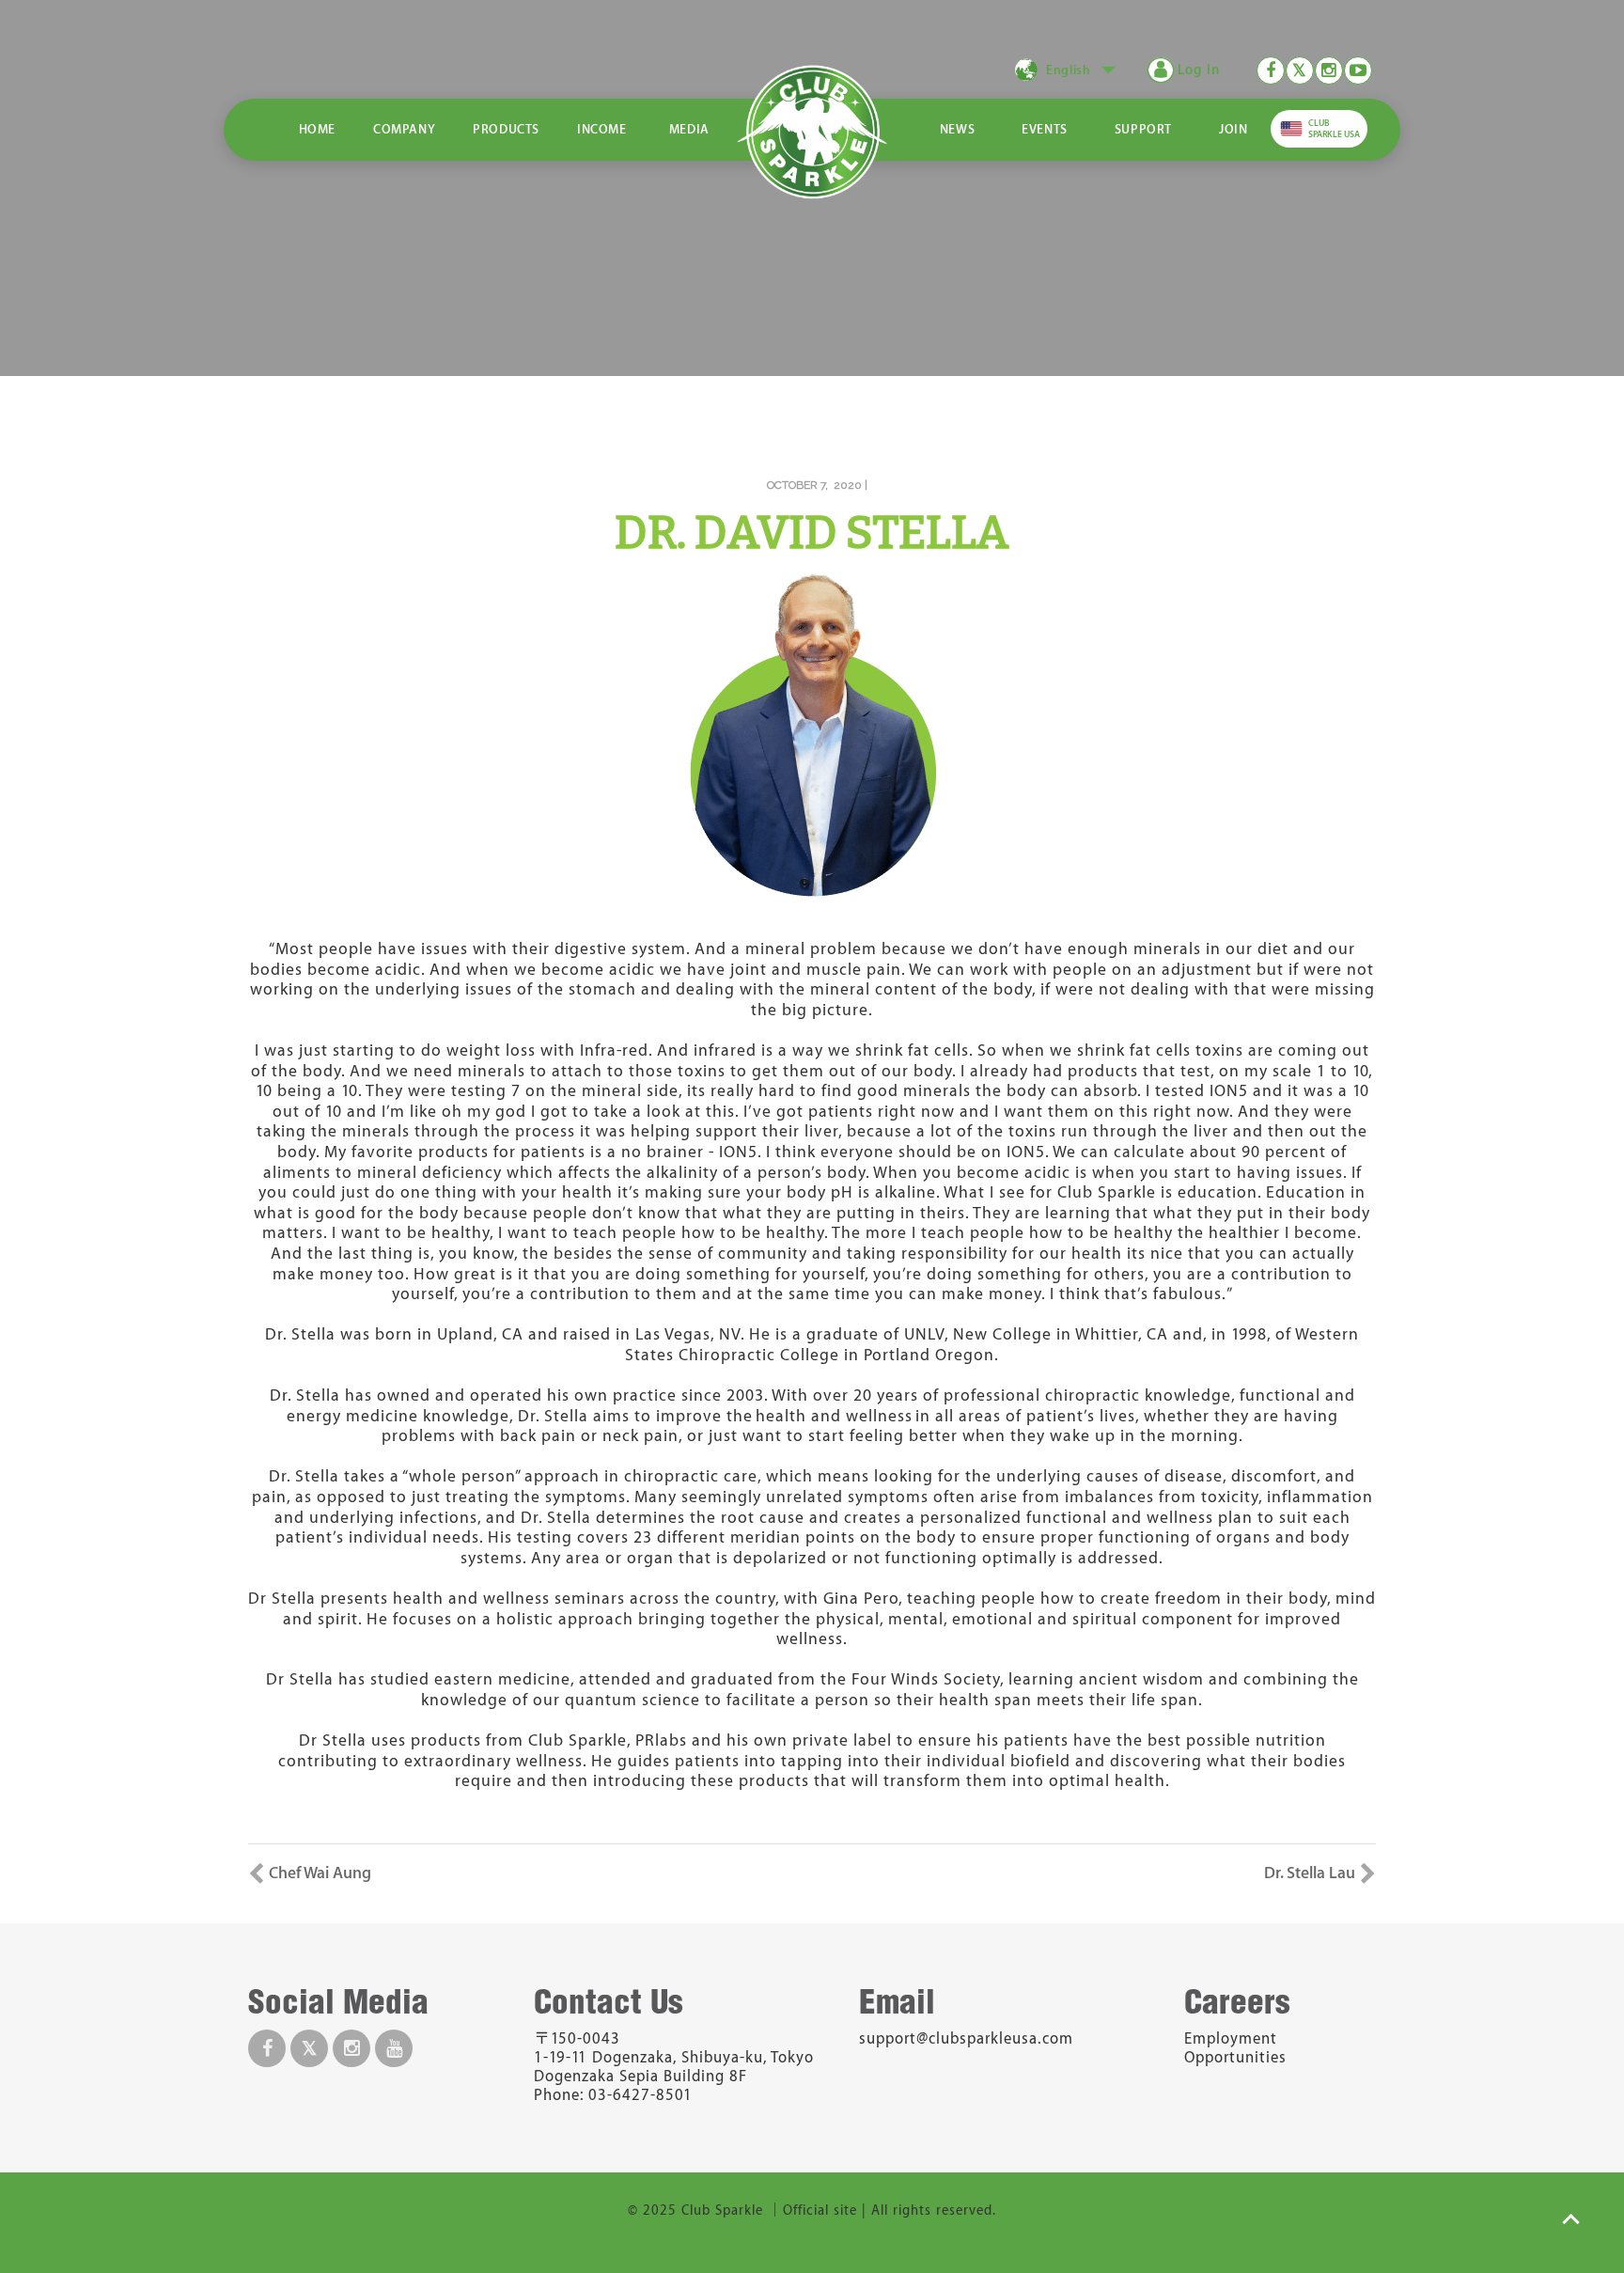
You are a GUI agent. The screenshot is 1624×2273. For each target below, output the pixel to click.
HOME (317, 129)
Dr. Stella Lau (1310, 1873)
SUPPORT (1143, 129)
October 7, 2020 (814, 485)
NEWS (957, 129)
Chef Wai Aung (320, 1873)
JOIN (1233, 129)
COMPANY (404, 129)
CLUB (1334, 129)
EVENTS (1045, 129)
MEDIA (689, 129)
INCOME (602, 129)
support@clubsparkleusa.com (966, 2039)
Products (506, 129)
